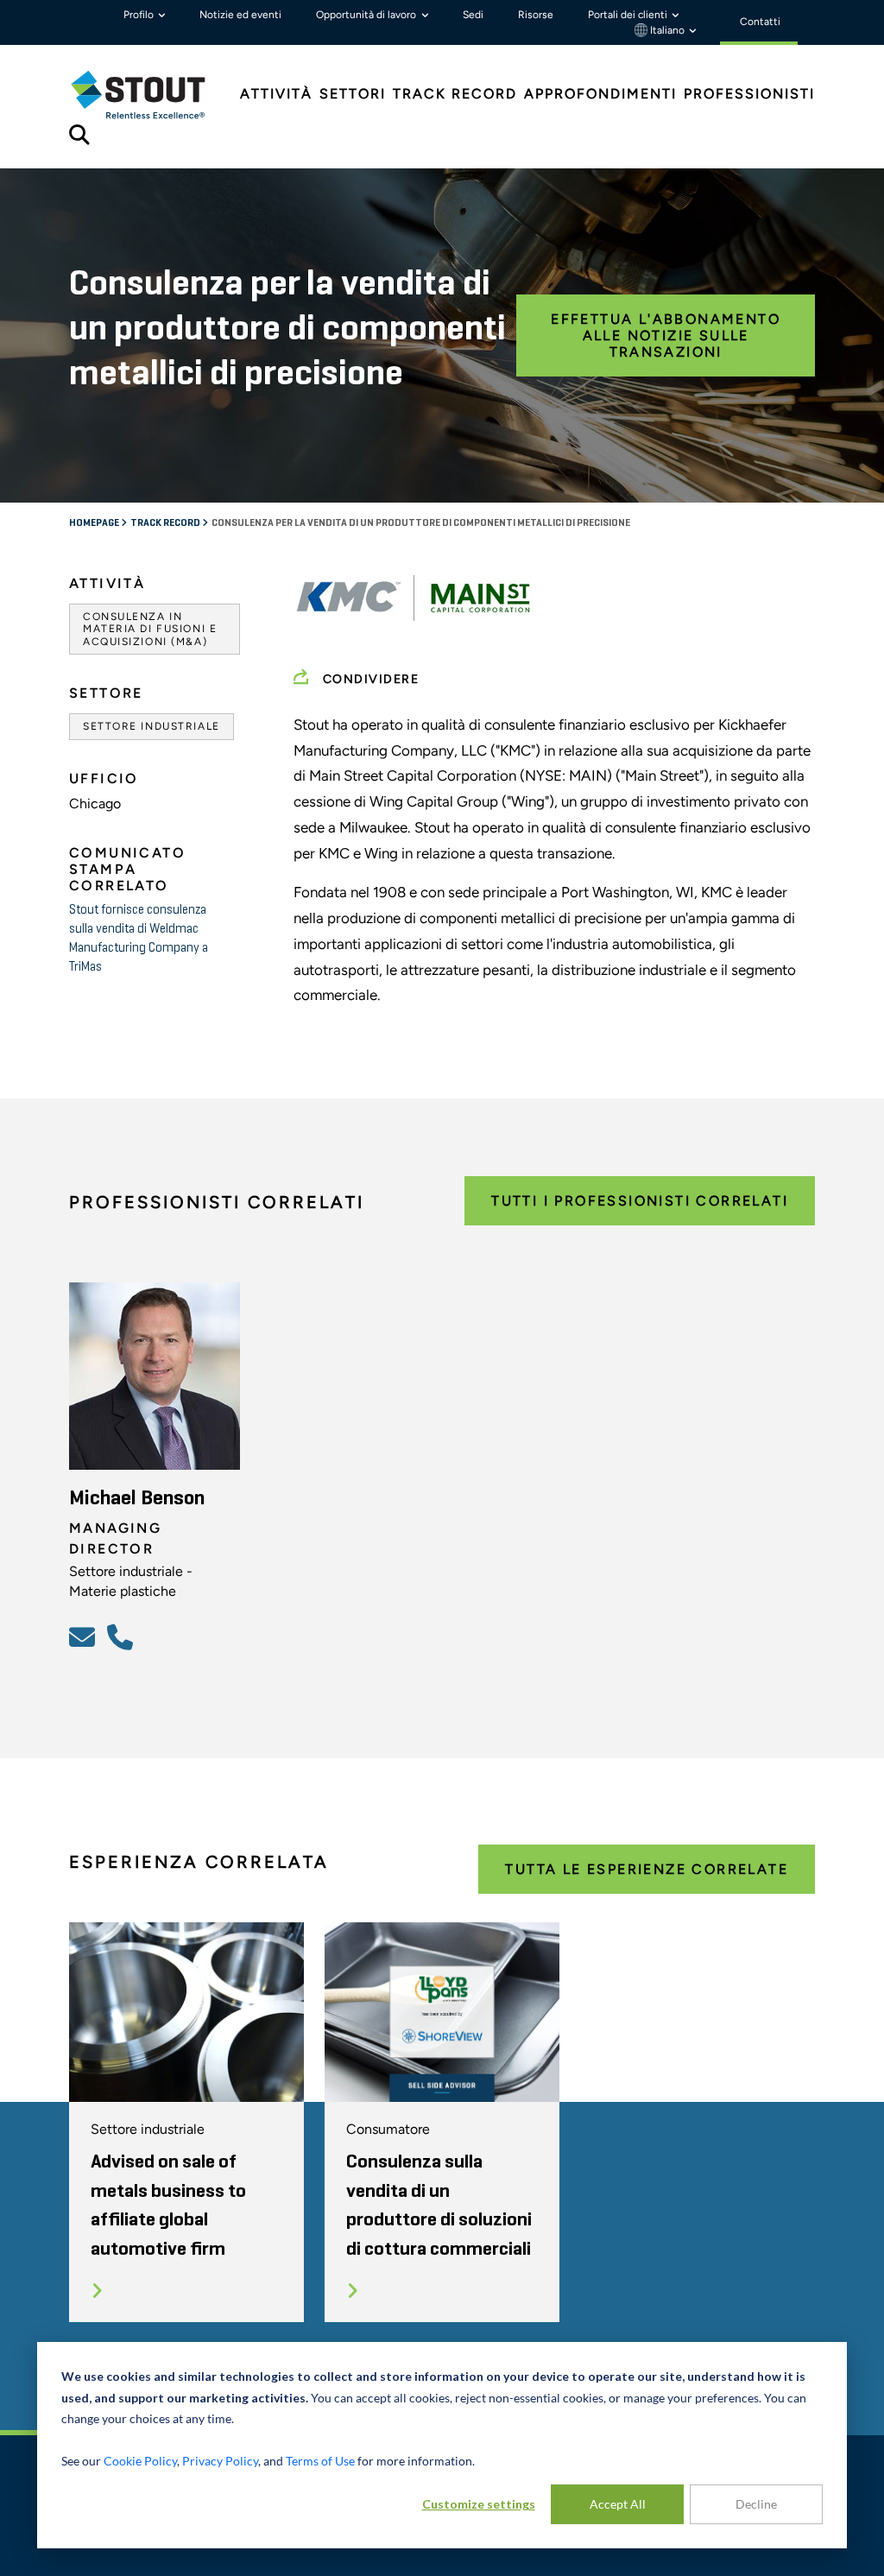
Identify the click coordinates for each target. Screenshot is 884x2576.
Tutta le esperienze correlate (647, 1869)
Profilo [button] (140, 15)
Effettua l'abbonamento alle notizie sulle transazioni (666, 335)
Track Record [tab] (455, 94)
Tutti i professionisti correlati (640, 1201)
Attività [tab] (276, 94)
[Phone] (123, 1636)
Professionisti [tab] (749, 94)
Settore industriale (152, 726)
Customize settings (479, 2504)
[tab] (151, 95)
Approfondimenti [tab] (600, 94)
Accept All (618, 2504)
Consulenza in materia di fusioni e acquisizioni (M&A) (150, 629)
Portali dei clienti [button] (629, 15)
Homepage (95, 523)
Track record (166, 523)
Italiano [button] (667, 30)
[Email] (85, 1636)
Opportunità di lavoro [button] (367, 15)
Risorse (536, 15)
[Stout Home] (151, 95)
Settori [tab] (353, 94)
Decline (756, 2504)
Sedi (473, 15)
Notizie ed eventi (240, 15)
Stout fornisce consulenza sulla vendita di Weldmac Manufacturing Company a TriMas (139, 938)
